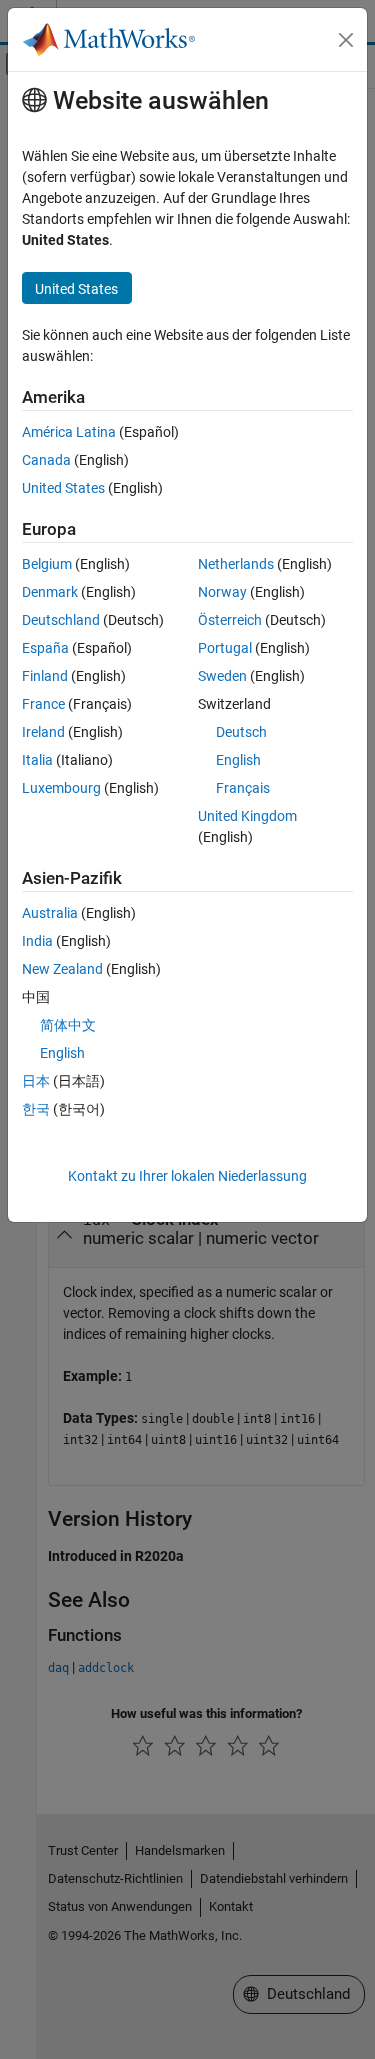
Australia (50, 913)
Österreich (230, 620)
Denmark (50, 592)
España (45, 648)
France (43, 704)
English (238, 760)
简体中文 (68, 1025)
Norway (222, 592)
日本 (36, 1081)
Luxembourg (61, 788)
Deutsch (241, 732)
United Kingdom (247, 816)
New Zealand (62, 969)
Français (243, 788)
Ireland (43, 732)
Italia (37, 760)
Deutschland (61, 620)
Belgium (47, 564)
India (37, 941)
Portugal (225, 648)
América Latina (69, 432)
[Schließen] (346, 40)
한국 (36, 1109)
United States (63, 488)
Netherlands (236, 564)
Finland (45, 676)
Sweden (222, 676)
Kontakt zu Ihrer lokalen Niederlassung (187, 1176)
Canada (46, 460)
